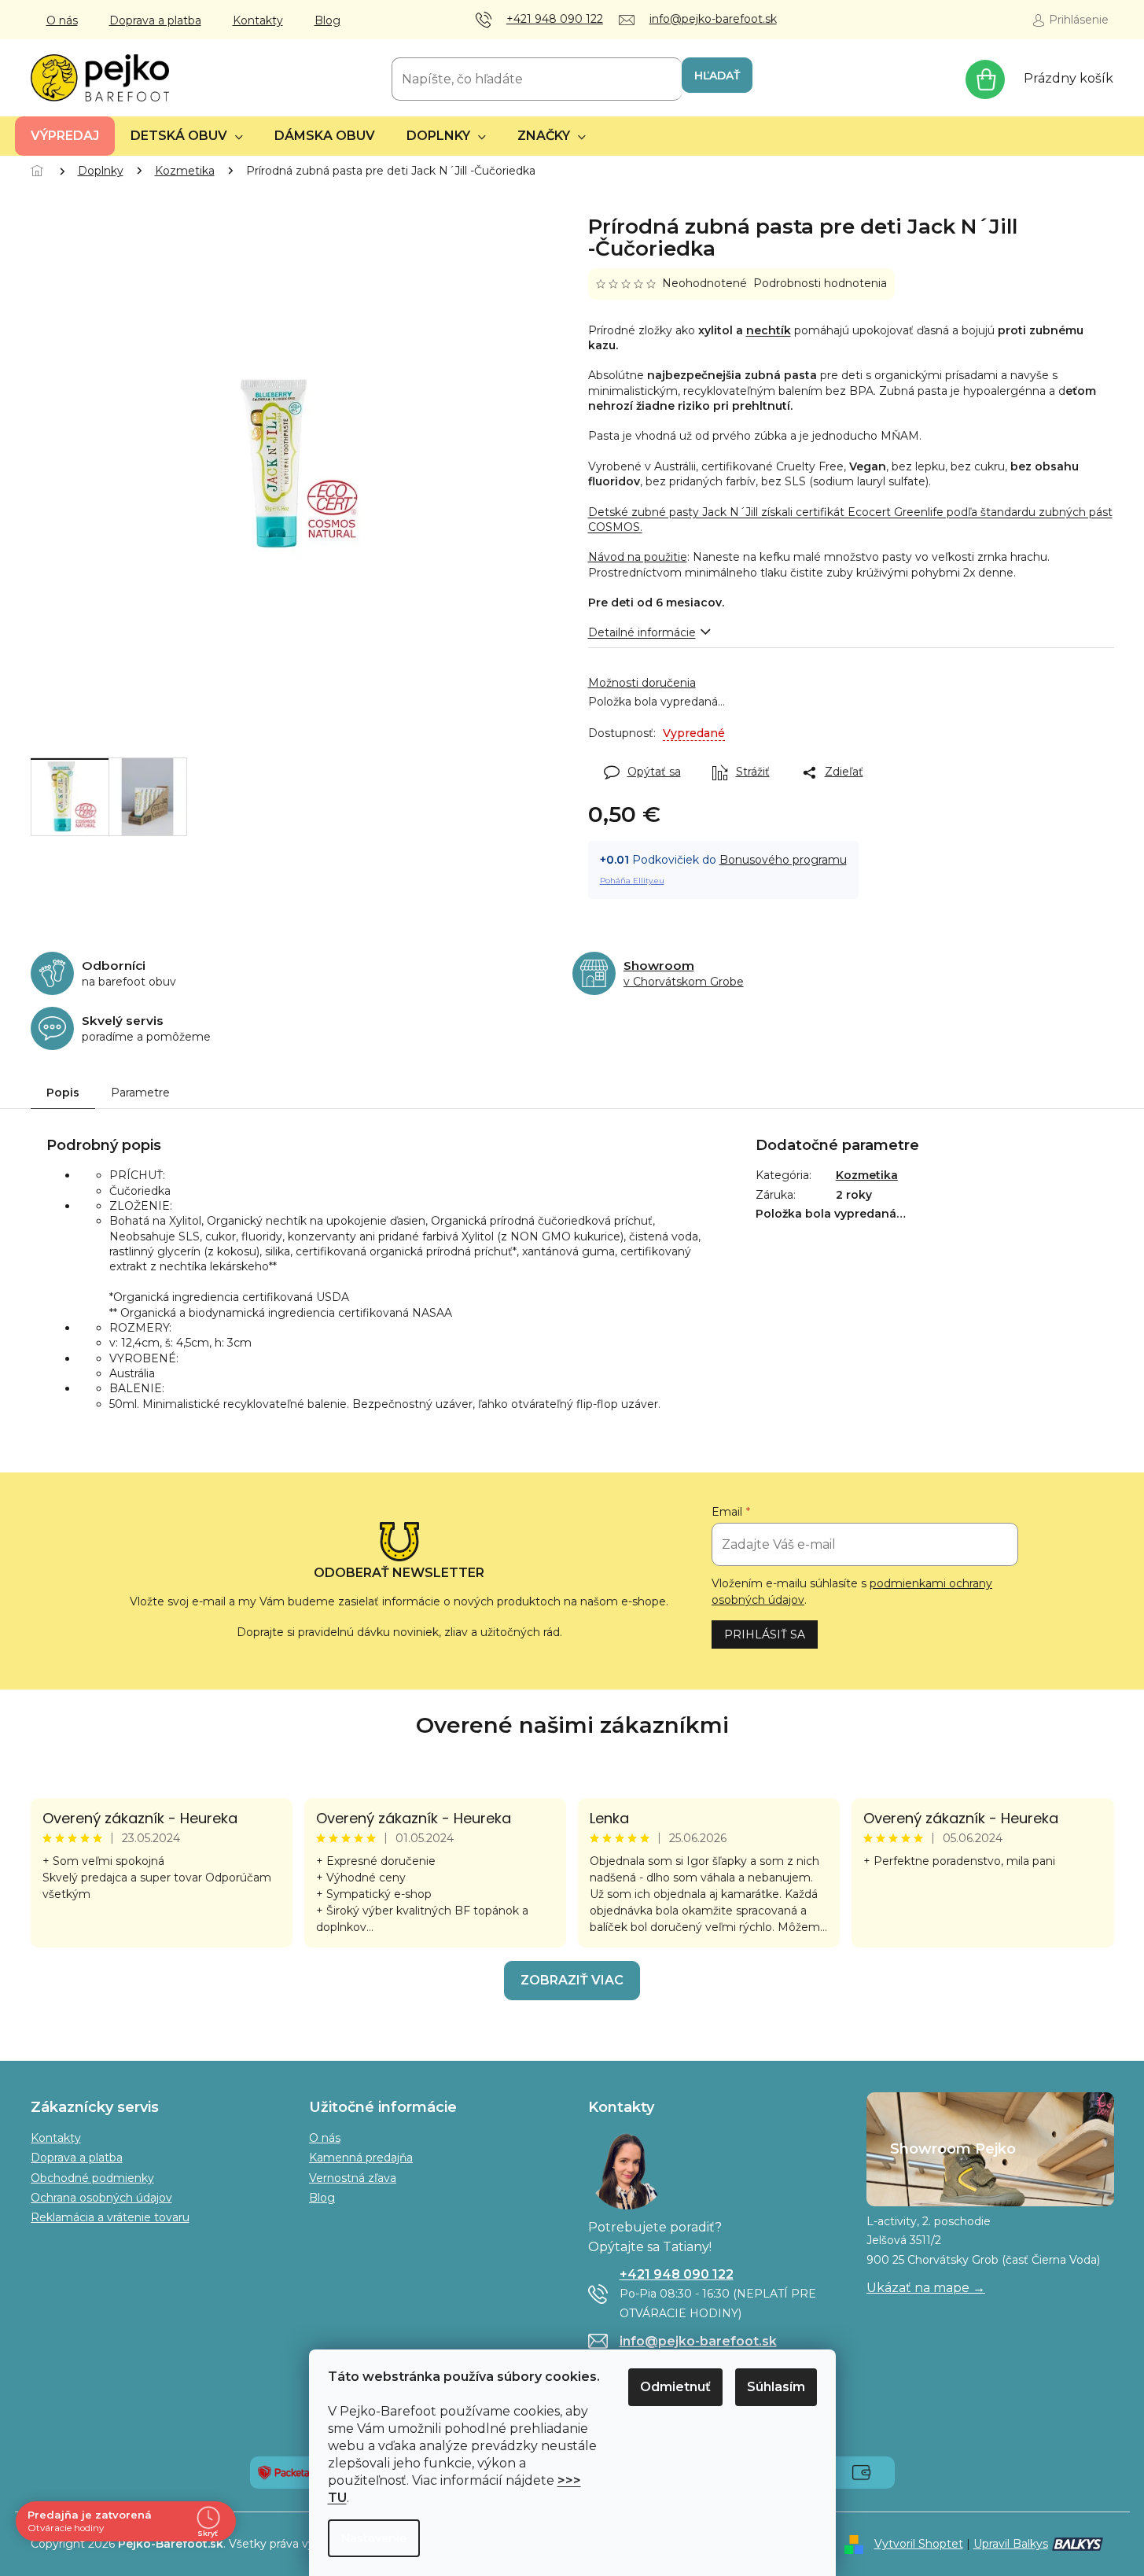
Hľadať (717, 76)
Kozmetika (867, 1175)
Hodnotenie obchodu (572, 1725)
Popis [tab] (63, 1093)
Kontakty (258, 20)
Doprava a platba (155, 20)
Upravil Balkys (1011, 2544)
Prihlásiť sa (765, 1634)
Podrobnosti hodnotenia (820, 283)
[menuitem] (65, 136)
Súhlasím (776, 2387)
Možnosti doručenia (642, 683)
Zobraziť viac (572, 1980)
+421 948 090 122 (677, 2274)
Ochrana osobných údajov (101, 2198)
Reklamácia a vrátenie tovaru (110, 2217)
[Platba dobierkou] (861, 2471)
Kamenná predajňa (361, 2158)
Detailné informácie (642, 632)
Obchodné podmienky (92, 2178)
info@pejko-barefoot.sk (698, 2341)
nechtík (769, 330)
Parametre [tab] (140, 1093)
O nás (62, 20)
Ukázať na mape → (926, 2288)
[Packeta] (283, 2471)
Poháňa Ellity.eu (632, 881)
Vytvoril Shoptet (919, 2544)
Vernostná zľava (353, 2178)
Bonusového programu (783, 860)
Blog (327, 20)
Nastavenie (374, 2538)
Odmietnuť (675, 2387)
